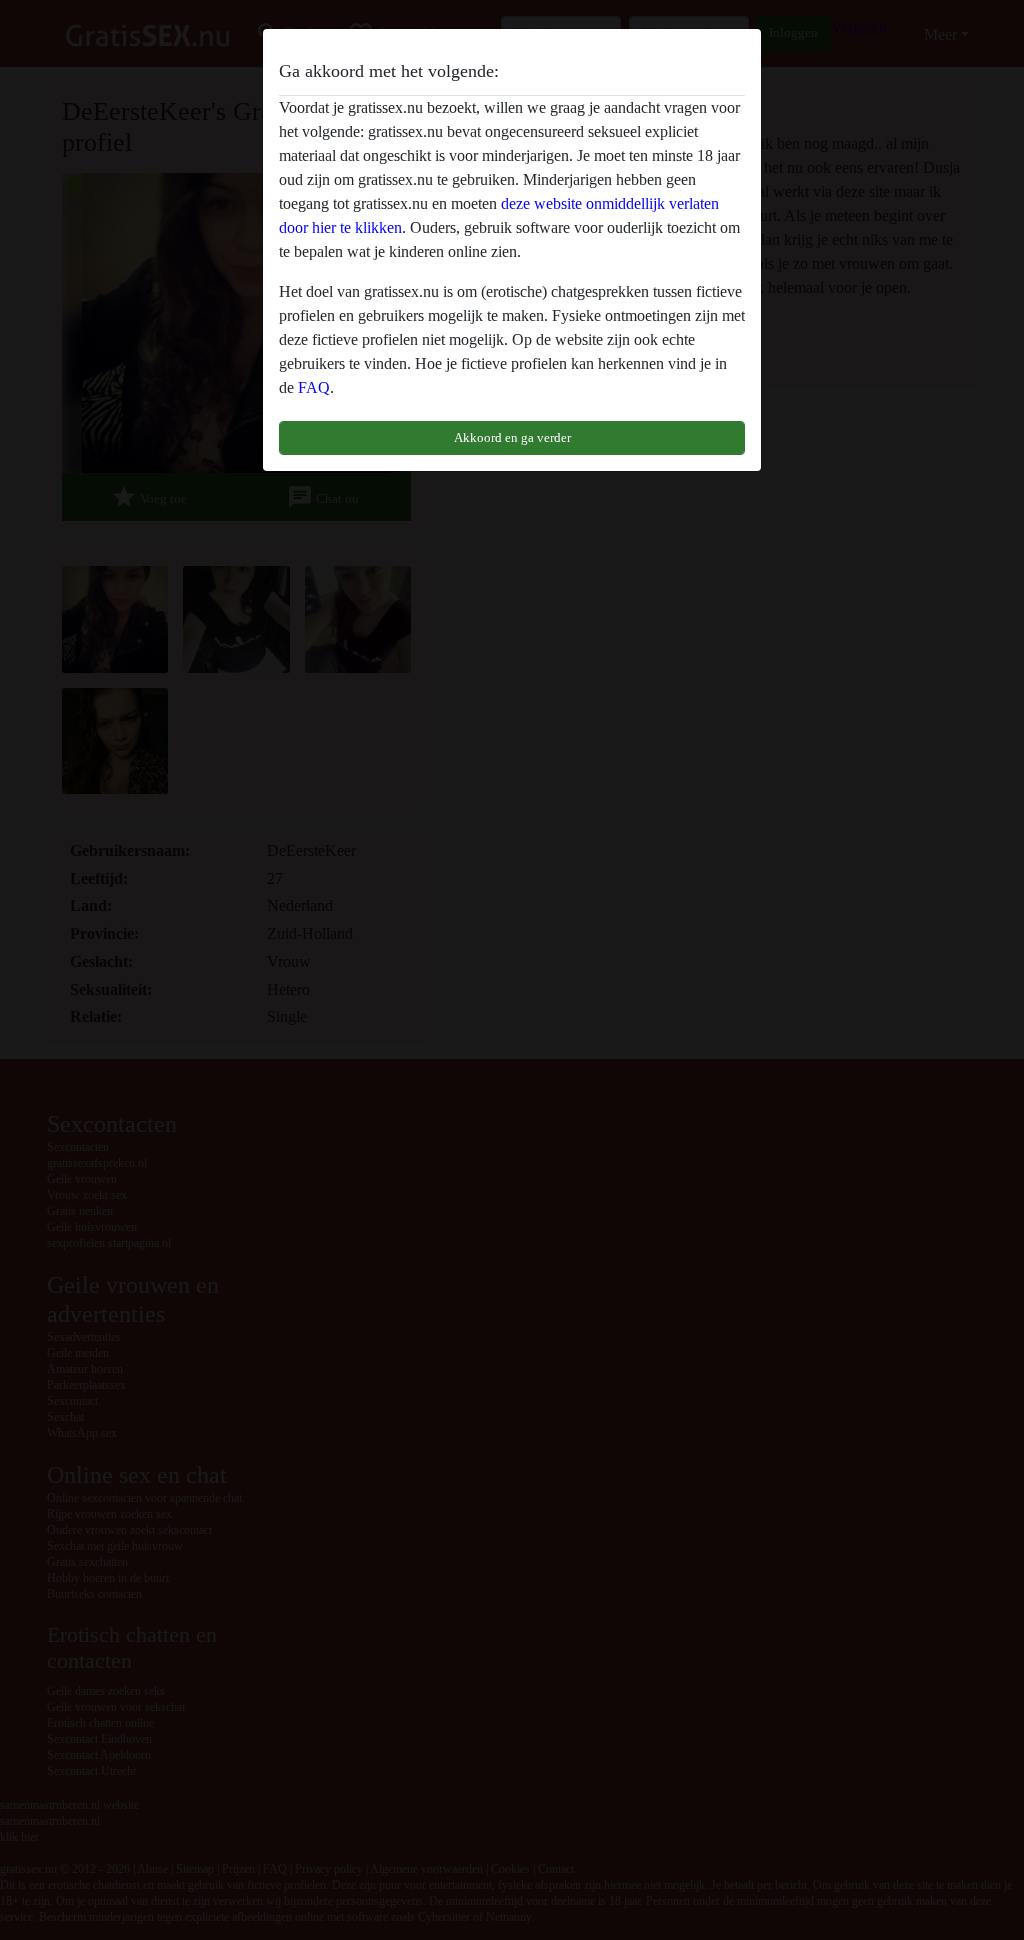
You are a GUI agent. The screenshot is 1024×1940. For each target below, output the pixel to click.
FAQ (314, 387)
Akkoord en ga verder (512, 437)
